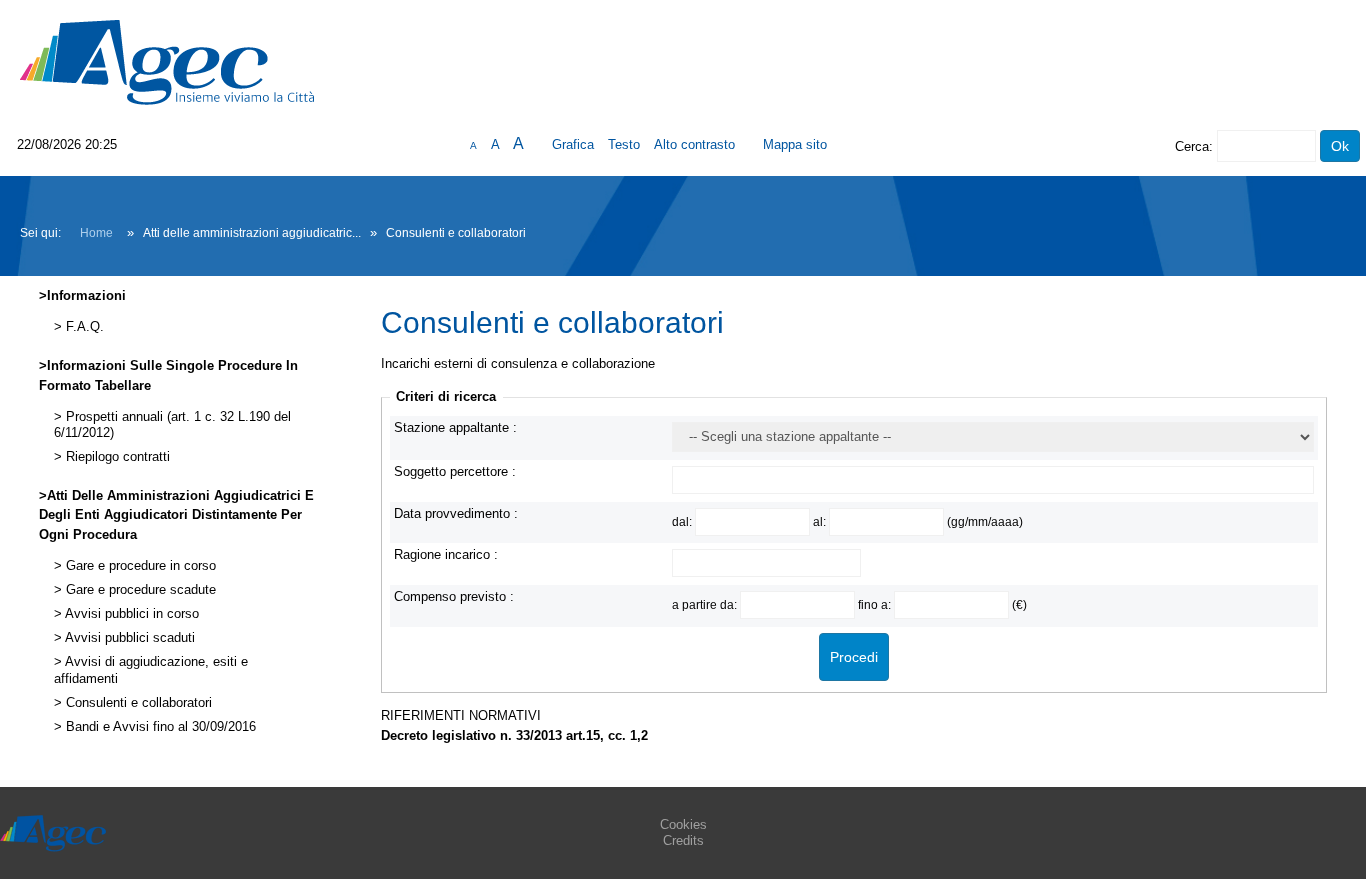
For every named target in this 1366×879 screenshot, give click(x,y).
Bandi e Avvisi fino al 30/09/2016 (159, 727)
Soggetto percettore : (455, 471)
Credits (683, 840)
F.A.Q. (83, 327)
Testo (624, 144)
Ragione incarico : (446, 554)
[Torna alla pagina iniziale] (167, 61)
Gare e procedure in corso (139, 566)
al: (821, 521)
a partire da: (706, 604)
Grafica (573, 144)
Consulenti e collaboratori (137, 703)
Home (96, 233)
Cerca (1192, 146)
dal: (683, 521)
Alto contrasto (694, 144)
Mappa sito (795, 144)
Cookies (683, 824)
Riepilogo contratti (116, 457)
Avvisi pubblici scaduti (128, 638)
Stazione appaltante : (455, 427)
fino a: (876, 604)
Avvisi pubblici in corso (130, 614)
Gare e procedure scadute (139, 590)
